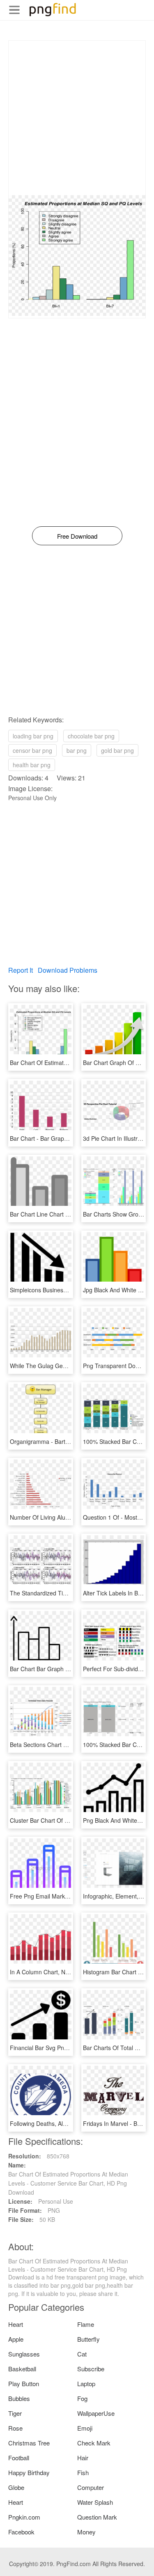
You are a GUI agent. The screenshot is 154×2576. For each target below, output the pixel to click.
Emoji (85, 2428)
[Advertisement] (77, 118)
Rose (15, 2428)
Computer (91, 2487)
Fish (83, 2472)
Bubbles (19, 2398)
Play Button (24, 2383)
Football (19, 2458)
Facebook (21, 2532)
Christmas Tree (29, 2443)
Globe (16, 2487)
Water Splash (95, 2502)
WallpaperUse (96, 2413)
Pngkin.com (24, 2517)
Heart (16, 2324)
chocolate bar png (91, 736)
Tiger (15, 2413)
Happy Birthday (29, 2472)
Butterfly (88, 2339)
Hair (83, 2458)
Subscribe (91, 2369)
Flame (86, 2324)
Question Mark (97, 2517)
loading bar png (33, 736)
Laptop (86, 2383)
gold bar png (117, 750)
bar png (77, 750)
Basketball (22, 2369)
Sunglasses (24, 2354)
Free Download (77, 536)
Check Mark (94, 2443)
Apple (16, 2339)
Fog (82, 2398)
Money (86, 2532)
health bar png (32, 765)
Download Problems (68, 970)
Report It (21, 970)
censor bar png (32, 750)
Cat (82, 2354)
